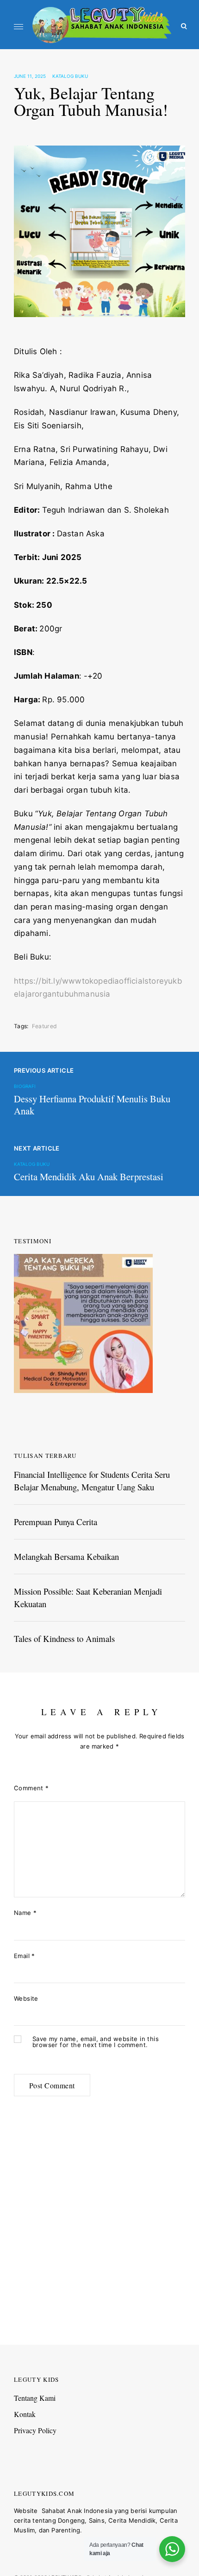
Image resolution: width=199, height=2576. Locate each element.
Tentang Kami (35, 2398)
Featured (44, 1026)
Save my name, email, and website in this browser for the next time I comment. (96, 2042)
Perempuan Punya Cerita (56, 1522)
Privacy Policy (35, 2430)
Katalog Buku (70, 76)
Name (25, 1913)
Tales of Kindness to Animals (64, 1638)
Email (25, 1956)
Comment (31, 1788)
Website (26, 1998)
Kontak (25, 2414)
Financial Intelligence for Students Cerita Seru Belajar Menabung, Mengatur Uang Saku (92, 1480)
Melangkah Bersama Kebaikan (66, 1556)
